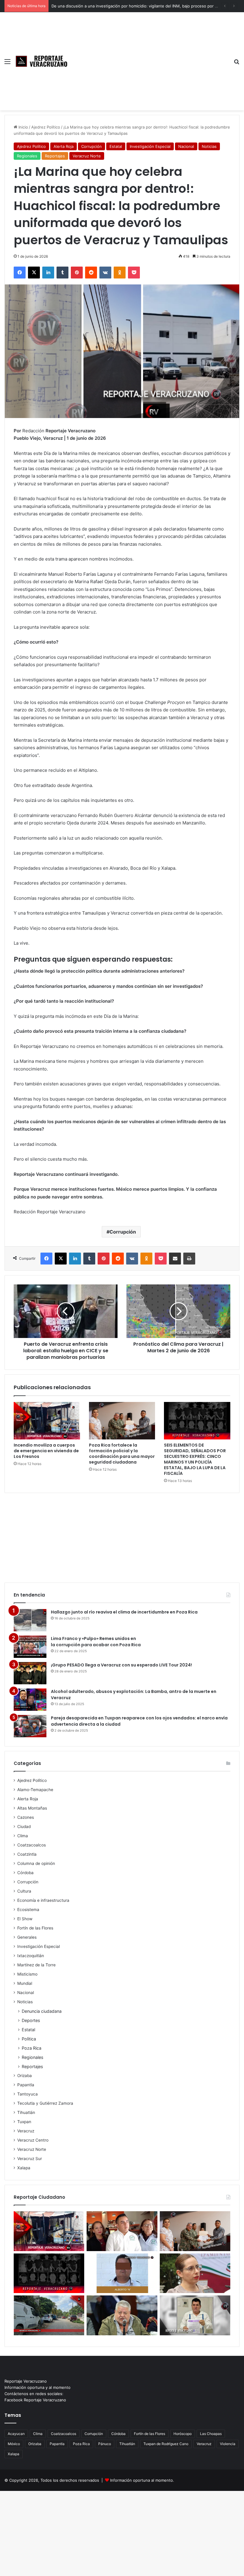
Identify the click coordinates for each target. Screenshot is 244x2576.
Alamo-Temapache (35, 1790)
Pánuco (105, 2444)
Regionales (27, 156)
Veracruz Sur (30, 2159)
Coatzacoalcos (32, 1845)
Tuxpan (24, 2122)
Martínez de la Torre (36, 1965)
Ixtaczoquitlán (31, 1956)
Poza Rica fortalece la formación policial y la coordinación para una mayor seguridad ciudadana (122, 1454)
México (14, 2444)
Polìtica (29, 2039)
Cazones (26, 1817)
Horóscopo (183, 2434)
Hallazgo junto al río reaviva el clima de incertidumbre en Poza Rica (124, 1612)
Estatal (116, 146)
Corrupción (91, 146)
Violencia (228, 2444)
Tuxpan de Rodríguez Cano (166, 2444)
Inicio (23, 127)
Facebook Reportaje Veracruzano (35, 2400)
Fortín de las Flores (35, 1928)
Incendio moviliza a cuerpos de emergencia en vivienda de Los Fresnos (46, 1451)
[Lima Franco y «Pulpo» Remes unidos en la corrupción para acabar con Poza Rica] (30, 1647)
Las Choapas (211, 2434)
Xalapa (24, 2168)
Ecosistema (28, 1910)
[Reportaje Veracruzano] (43, 61)
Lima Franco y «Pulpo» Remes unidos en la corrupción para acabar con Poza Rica (96, 1642)
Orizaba (25, 2076)
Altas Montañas (32, 1808)
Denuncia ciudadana (42, 2011)
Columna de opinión (36, 1863)
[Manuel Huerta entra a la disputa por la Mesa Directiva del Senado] (122, 2315)
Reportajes (55, 156)
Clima (23, 1836)
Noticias (209, 146)
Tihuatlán (26, 2112)
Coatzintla (27, 1854)
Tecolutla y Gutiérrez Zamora (45, 2103)
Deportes (31, 2020)
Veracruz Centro (33, 2140)
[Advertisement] (150, 57)
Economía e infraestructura (43, 1900)
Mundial (25, 1983)
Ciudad (24, 1827)
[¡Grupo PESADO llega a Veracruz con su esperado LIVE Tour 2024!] (30, 1673)
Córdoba (25, 1873)
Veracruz (26, 2131)
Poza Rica (32, 2048)
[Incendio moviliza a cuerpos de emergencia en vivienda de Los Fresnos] (47, 1421)
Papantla (26, 2085)
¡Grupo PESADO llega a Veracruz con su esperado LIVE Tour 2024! (121, 1665)
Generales (27, 1937)
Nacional (186, 146)
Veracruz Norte (87, 156)
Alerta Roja (64, 146)
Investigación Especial (150, 146)
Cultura (24, 1891)
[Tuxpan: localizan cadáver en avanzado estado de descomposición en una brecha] (49, 2315)
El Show (25, 1919)
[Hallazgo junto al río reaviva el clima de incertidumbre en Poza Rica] (30, 1620)
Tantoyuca (28, 2094)
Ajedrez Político (46, 127)
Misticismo (27, 1974)
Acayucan (16, 2434)
